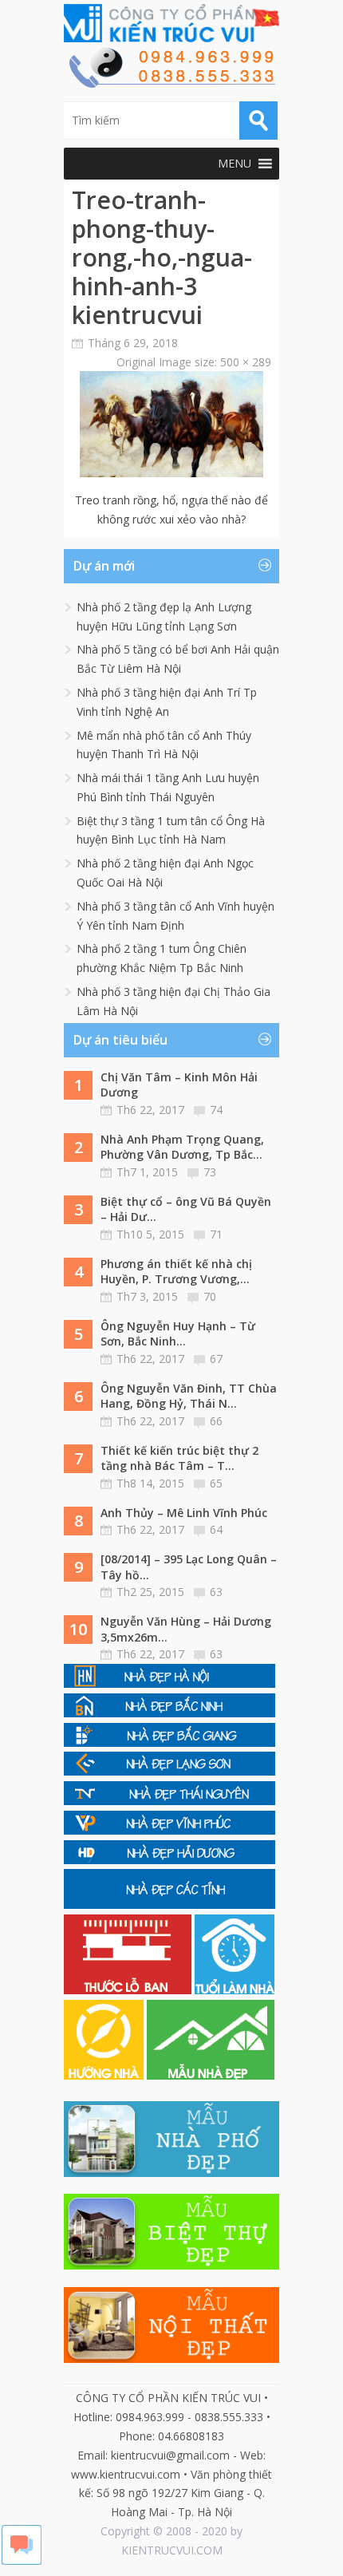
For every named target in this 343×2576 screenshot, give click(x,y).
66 (216, 1421)
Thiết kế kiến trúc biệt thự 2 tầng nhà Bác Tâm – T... (179, 1458)
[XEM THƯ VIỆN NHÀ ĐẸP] (211, 2075)
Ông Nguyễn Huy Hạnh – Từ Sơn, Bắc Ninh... (178, 1334)
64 (216, 1529)
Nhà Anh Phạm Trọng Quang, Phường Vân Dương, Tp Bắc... (182, 1147)
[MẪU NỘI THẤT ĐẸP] (171, 2359)
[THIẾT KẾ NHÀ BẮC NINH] (170, 1713)
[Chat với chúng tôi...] (22, 2560)
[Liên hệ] (171, 83)
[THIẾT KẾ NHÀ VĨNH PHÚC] (170, 1830)
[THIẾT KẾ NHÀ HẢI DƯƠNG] (170, 1860)
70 (210, 1296)
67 (216, 1359)
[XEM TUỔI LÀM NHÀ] (235, 1990)
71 (216, 1234)
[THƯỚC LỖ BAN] (129, 1990)
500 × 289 (246, 362)
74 (216, 1110)
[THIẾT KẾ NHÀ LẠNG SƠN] (170, 1771)
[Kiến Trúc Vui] (171, 23)
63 (216, 1592)
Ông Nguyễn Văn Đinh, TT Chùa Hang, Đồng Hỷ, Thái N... (189, 1396)
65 (216, 1483)
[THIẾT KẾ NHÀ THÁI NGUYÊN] (170, 1801)
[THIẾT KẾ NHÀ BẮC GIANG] (170, 1742)
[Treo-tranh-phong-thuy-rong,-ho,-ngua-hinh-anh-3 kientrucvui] (171, 473)
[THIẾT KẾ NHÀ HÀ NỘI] (170, 1683)
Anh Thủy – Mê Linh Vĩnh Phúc (184, 1513)
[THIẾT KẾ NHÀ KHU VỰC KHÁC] (170, 1904)
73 (210, 1172)
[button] (235, 164)
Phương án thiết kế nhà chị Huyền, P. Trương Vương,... (176, 1272)
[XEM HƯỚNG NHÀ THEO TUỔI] (105, 2075)
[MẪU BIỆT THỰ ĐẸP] (171, 2265)
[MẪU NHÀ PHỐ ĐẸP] (171, 2173)
